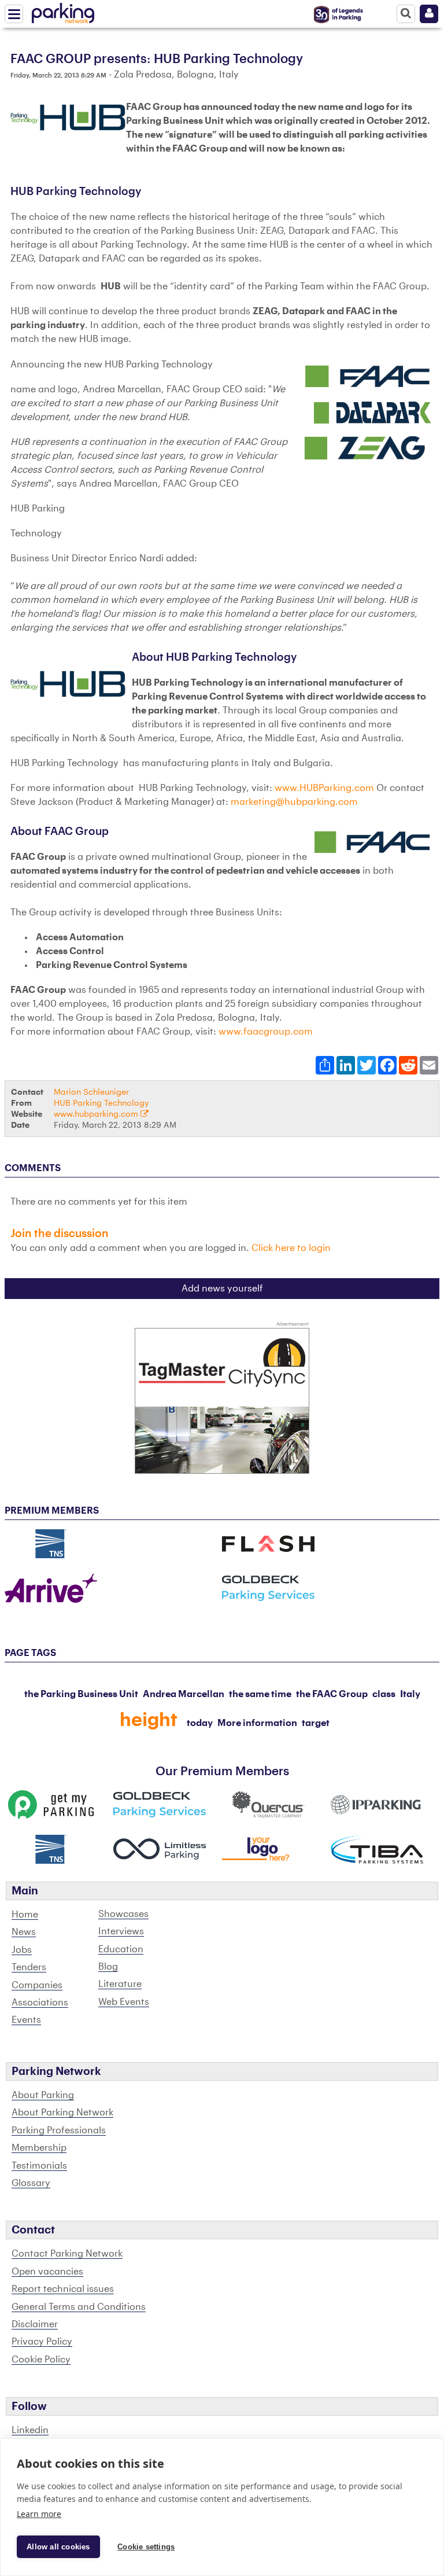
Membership (39, 2148)
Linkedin (30, 2430)
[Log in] (429, 14)
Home (25, 1915)
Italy (410, 1694)
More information (257, 1723)
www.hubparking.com (97, 1114)
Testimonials (39, 2166)
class (384, 1694)
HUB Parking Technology (101, 1103)
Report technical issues (63, 2289)
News (24, 1932)
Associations (40, 2003)
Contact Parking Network (67, 2254)
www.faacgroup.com (266, 1032)
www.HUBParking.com (324, 788)
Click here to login (291, 1248)
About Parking (43, 2095)
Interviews (121, 1931)
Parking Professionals (59, 2130)
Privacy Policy (42, 2342)
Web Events (124, 2002)
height (149, 1720)
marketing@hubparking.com (294, 802)
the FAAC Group (332, 1694)
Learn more (39, 2514)
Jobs (22, 1950)
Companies (37, 1985)
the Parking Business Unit (81, 1694)
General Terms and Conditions (79, 2307)
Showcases (123, 1914)
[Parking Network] (63, 11)
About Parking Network (62, 2113)
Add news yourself (222, 1289)
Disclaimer (35, 2324)
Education (121, 1949)
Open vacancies (47, 2272)
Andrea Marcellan (184, 1694)
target (316, 1723)
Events (26, 2020)
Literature (120, 1984)
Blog (108, 1967)
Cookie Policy (41, 2360)
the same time (260, 1694)
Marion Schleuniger (91, 1092)
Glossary (31, 2183)
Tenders (29, 1967)
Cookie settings (146, 2547)
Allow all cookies (58, 2547)
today (200, 1723)
